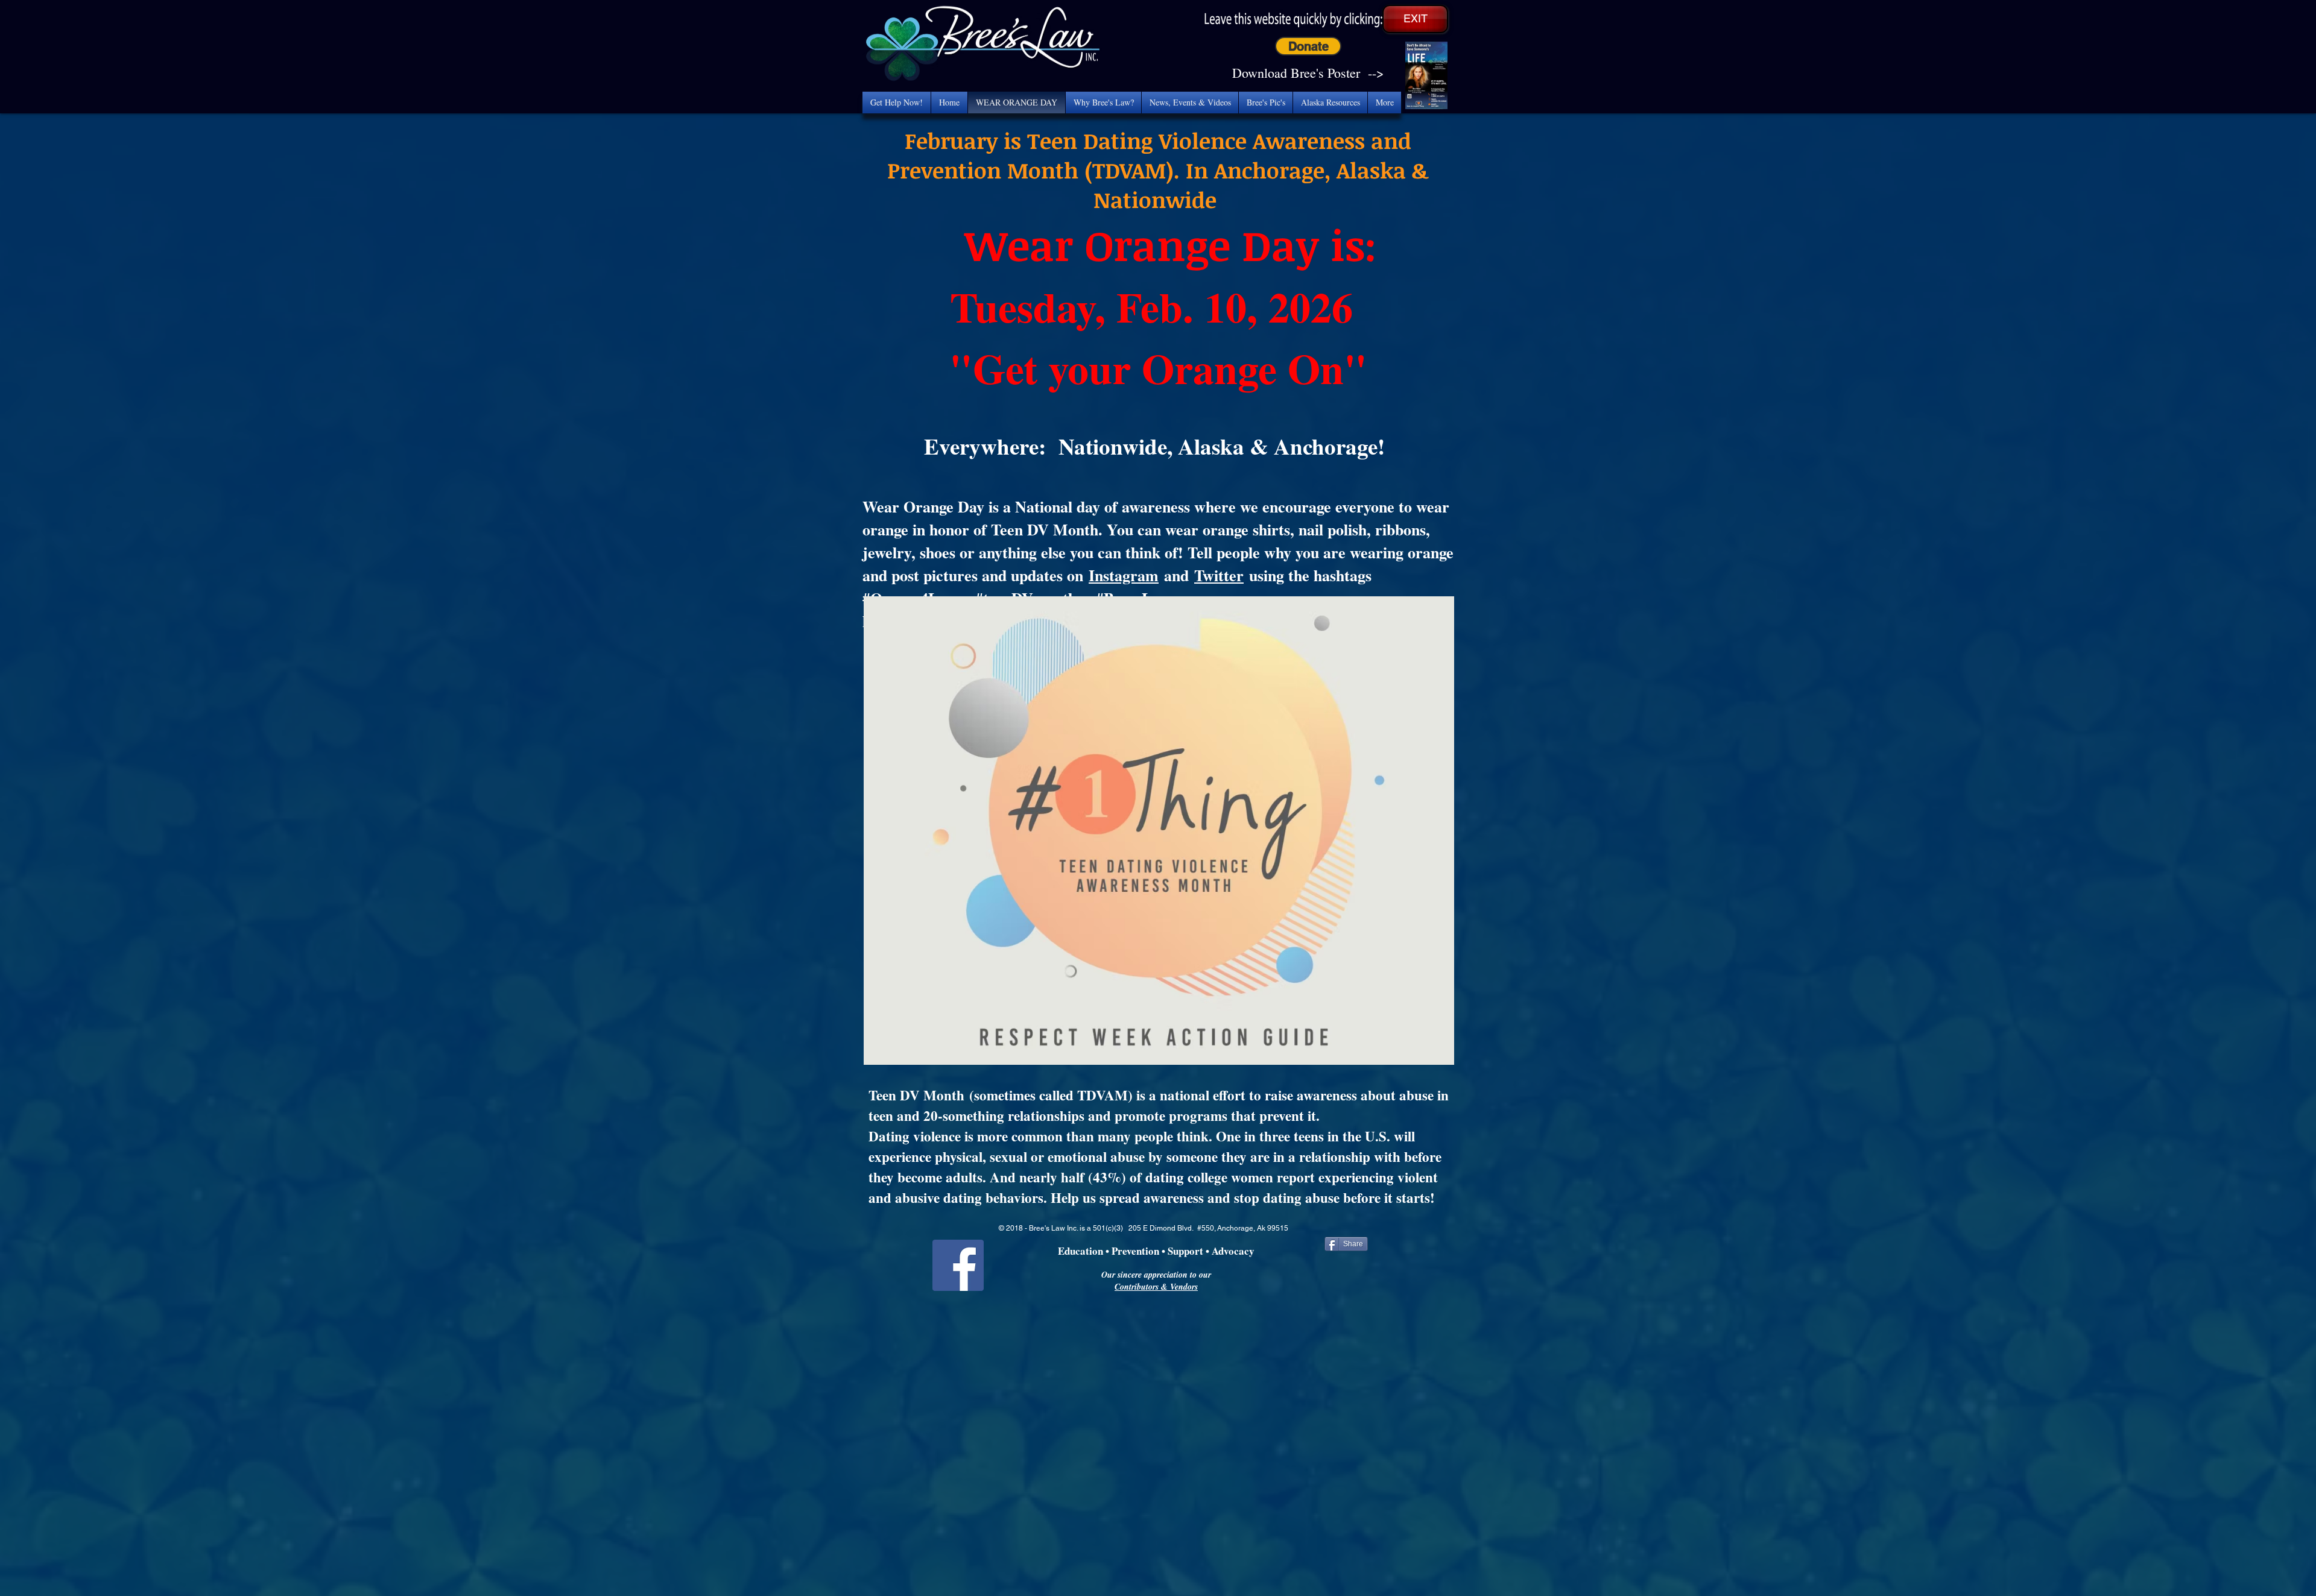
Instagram (1124, 575)
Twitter (1219, 575)
